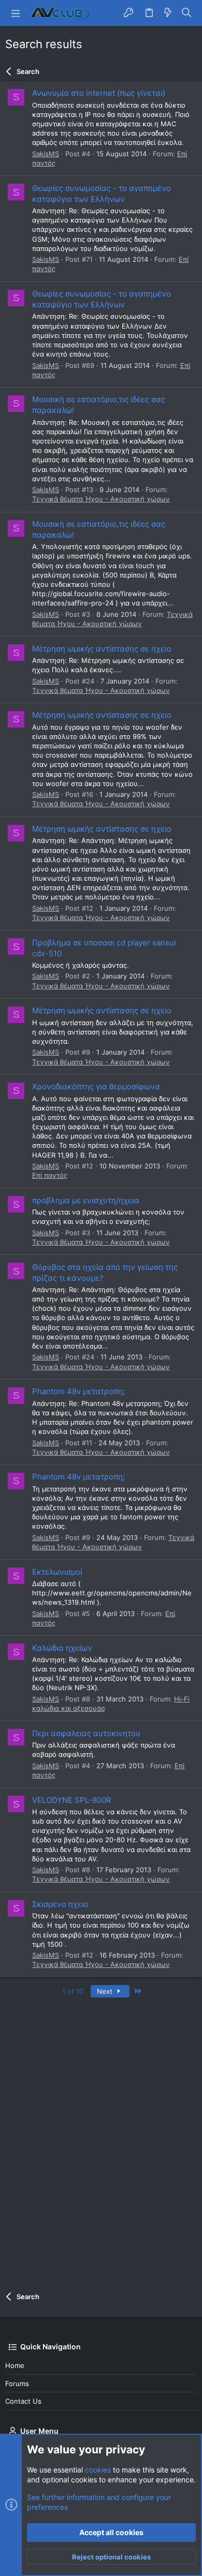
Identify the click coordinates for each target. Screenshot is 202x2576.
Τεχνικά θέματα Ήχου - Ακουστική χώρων (101, 499)
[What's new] (168, 13)
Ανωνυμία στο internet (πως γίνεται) (99, 93)
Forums (17, 2383)
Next (106, 1991)
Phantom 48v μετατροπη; (78, 1391)
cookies (98, 2470)
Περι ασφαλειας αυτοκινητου (86, 1733)
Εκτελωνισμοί (57, 1572)
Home (15, 2365)
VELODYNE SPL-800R (72, 1800)
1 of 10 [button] (73, 1991)
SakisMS (46, 154)
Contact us (23, 2401)
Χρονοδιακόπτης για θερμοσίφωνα (96, 1086)
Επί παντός (50, 1175)
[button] (16, 13)
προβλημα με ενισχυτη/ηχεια (86, 1200)
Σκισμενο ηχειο (60, 1904)
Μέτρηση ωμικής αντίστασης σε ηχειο (102, 649)
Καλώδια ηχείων (62, 1648)
